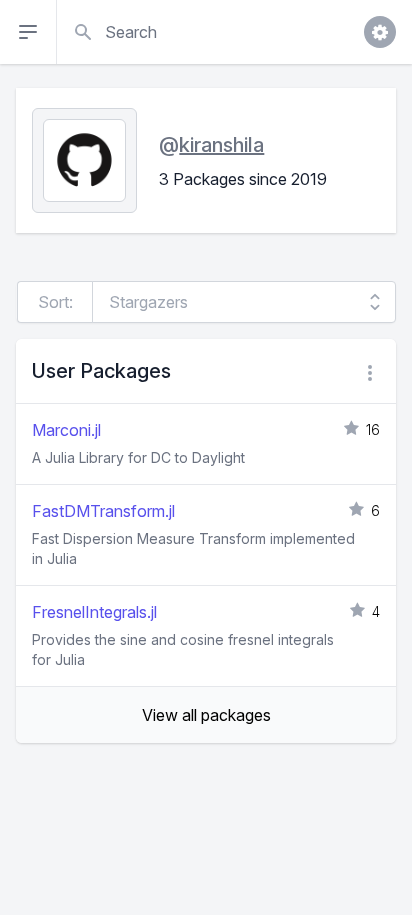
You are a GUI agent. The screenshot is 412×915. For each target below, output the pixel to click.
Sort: (55, 302)
